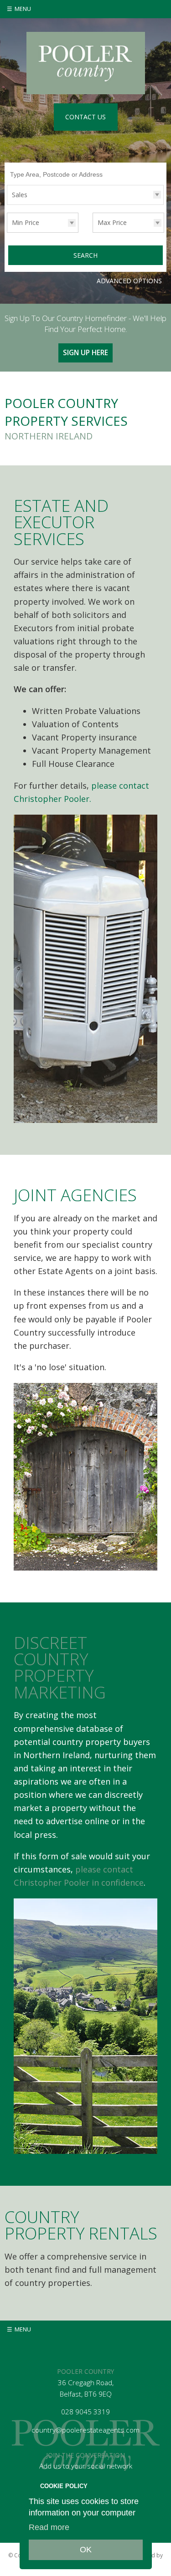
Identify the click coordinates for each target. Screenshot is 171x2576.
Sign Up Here (85, 353)
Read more (49, 2527)
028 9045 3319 (85, 2412)
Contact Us (85, 117)
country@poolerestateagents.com (85, 2430)
